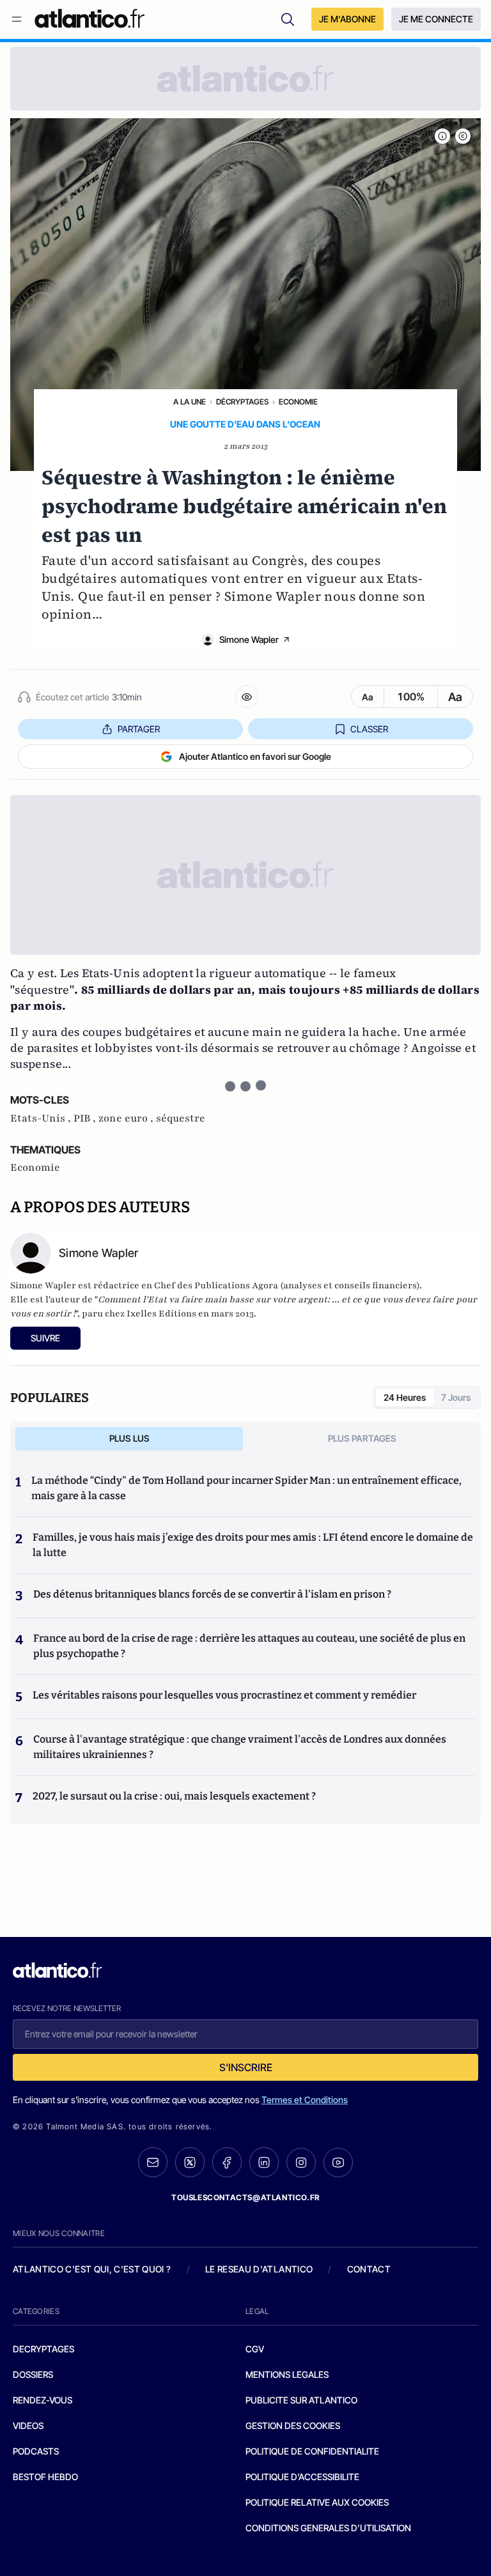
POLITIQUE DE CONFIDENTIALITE (312, 2451)
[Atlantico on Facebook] (227, 2162)
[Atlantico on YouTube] (338, 2163)
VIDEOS (28, 2426)
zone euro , (127, 1118)
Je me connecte (436, 19)
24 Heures (405, 1397)
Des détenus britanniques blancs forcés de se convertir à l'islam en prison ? (212, 1594)
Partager (139, 729)
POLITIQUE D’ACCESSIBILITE (302, 2477)
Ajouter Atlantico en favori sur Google (255, 756)
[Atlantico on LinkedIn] (264, 2162)
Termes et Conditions (305, 2100)
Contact (369, 2269)
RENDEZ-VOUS (43, 2400)
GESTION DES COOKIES (293, 2426)
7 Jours (456, 1397)
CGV (255, 2349)
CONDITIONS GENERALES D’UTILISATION (328, 2528)
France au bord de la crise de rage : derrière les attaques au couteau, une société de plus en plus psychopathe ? (249, 1646)
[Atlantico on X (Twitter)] (190, 2162)
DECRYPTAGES (43, 2349)
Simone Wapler (249, 639)
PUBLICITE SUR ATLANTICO (301, 2400)
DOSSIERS (33, 2374)
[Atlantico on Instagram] (301, 2163)
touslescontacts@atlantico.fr (245, 2197)
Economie (298, 402)
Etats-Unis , (42, 1118)
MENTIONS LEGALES (287, 2374)
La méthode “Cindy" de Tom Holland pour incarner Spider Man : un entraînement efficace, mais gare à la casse (246, 1488)
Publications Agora (236, 1285)
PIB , (86, 1118)
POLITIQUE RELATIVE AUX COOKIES (317, 2502)
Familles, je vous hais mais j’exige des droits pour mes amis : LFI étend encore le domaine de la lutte (253, 1545)
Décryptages (242, 402)
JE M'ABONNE (347, 19)
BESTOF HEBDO (45, 2477)
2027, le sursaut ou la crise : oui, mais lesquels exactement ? (174, 1796)
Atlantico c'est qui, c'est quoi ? (92, 2269)
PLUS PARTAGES (362, 1438)
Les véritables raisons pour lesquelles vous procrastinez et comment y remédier (224, 1695)
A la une (190, 402)
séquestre (181, 1118)
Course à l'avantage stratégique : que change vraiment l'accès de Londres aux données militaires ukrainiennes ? (240, 1747)
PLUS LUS (129, 1438)
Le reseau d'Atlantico (259, 2269)
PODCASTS (36, 2451)
